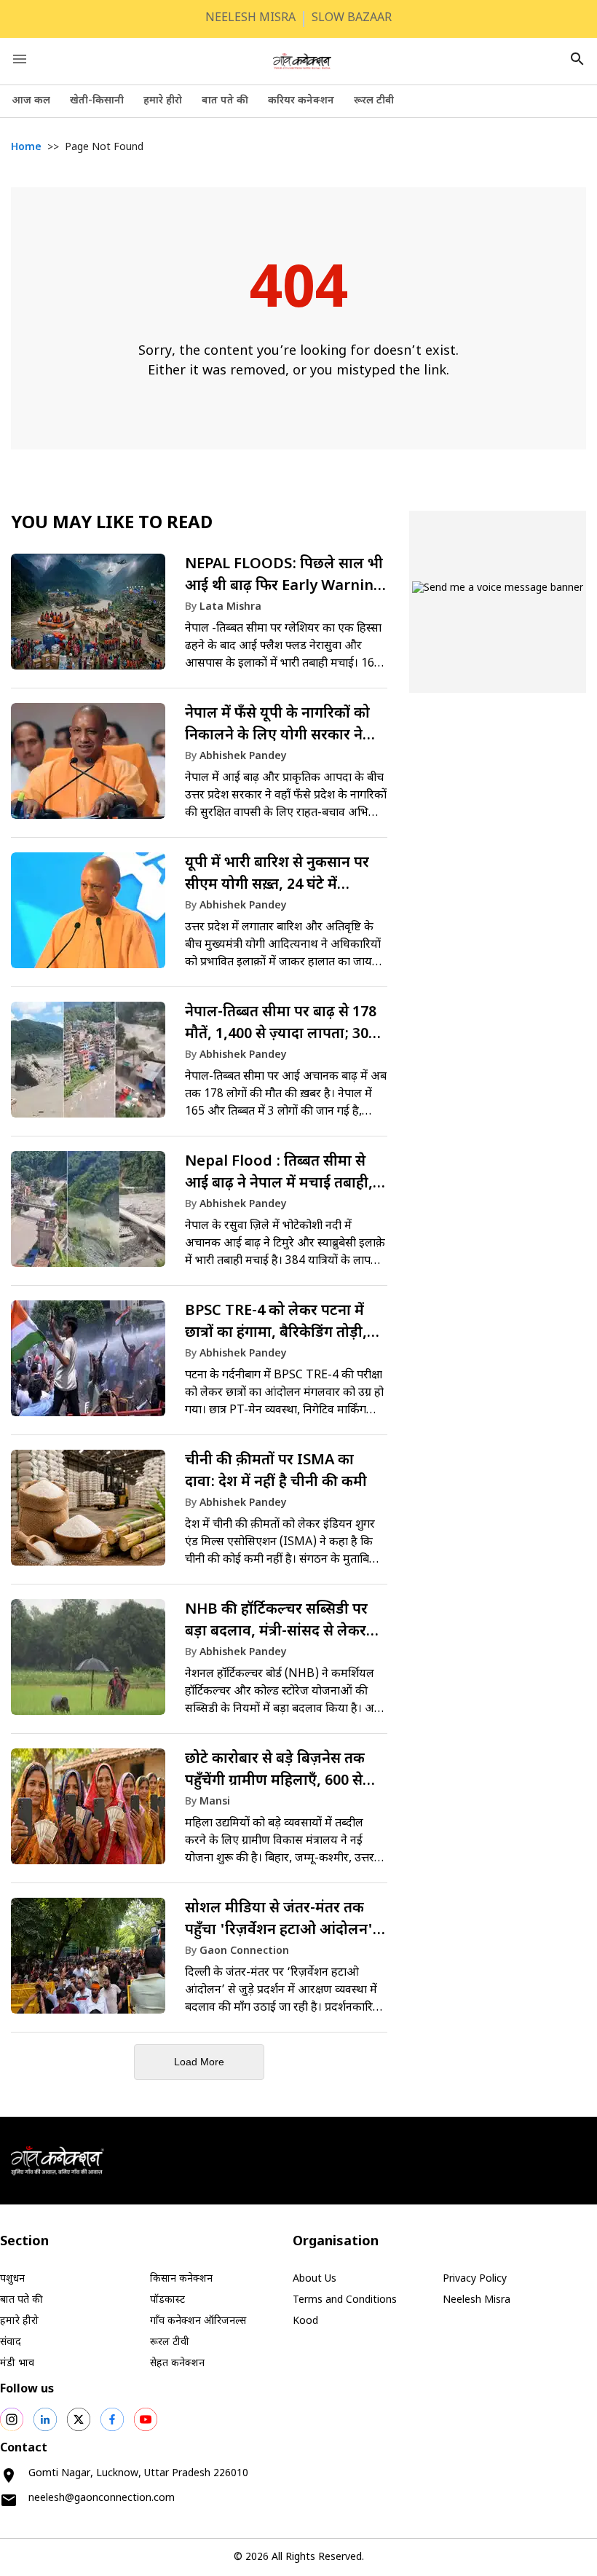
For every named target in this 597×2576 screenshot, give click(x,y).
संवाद (11, 2343)
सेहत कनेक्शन (177, 2364)
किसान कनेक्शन (181, 2279)
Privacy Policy (475, 2279)
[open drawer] (20, 59)
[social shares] (12, 2419)
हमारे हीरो (163, 101)
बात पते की (225, 101)
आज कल (31, 101)
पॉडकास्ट (167, 2300)
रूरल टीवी (374, 101)
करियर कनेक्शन (301, 101)
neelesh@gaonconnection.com (102, 2498)
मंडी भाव (17, 2364)
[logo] (302, 61)
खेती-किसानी (97, 101)
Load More (199, 2062)
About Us (315, 2279)
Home (26, 148)
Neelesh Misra (477, 2300)
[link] (199, 619)
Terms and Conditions (345, 2300)
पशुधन (12, 2279)
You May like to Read (112, 524)
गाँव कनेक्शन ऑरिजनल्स (198, 2321)
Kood (305, 2321)
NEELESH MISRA (250, 19)
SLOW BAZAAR (352, 19)
